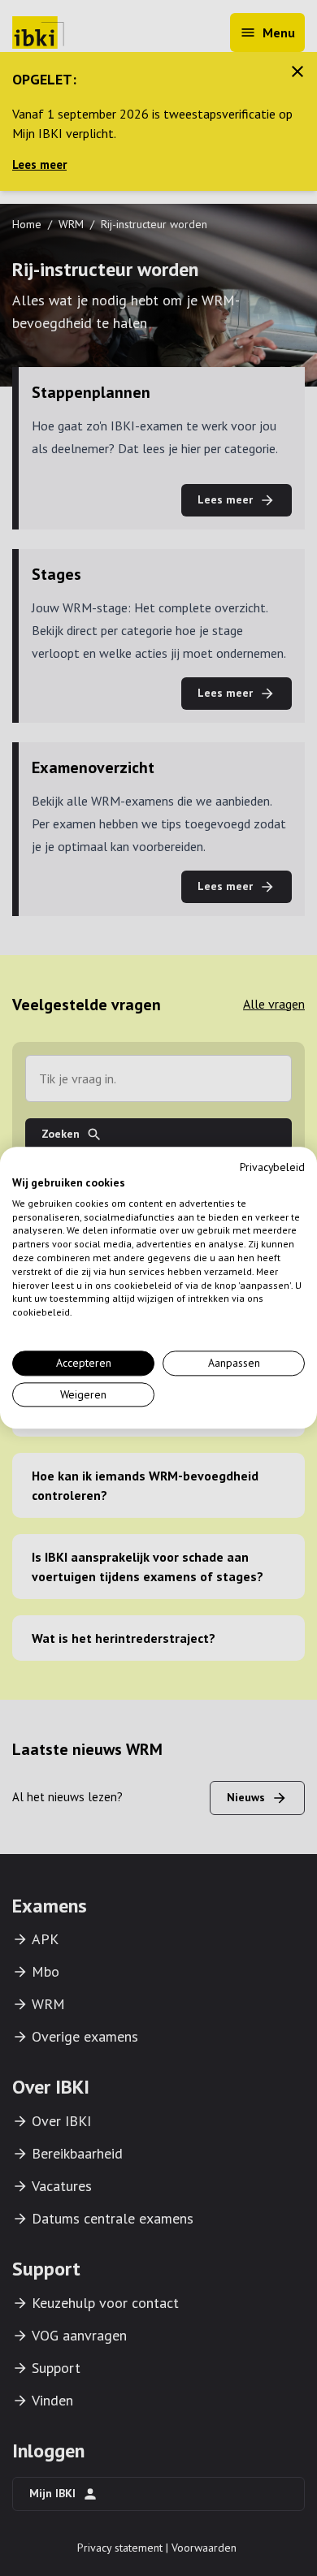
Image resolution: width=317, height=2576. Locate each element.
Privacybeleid (272, 1167)
